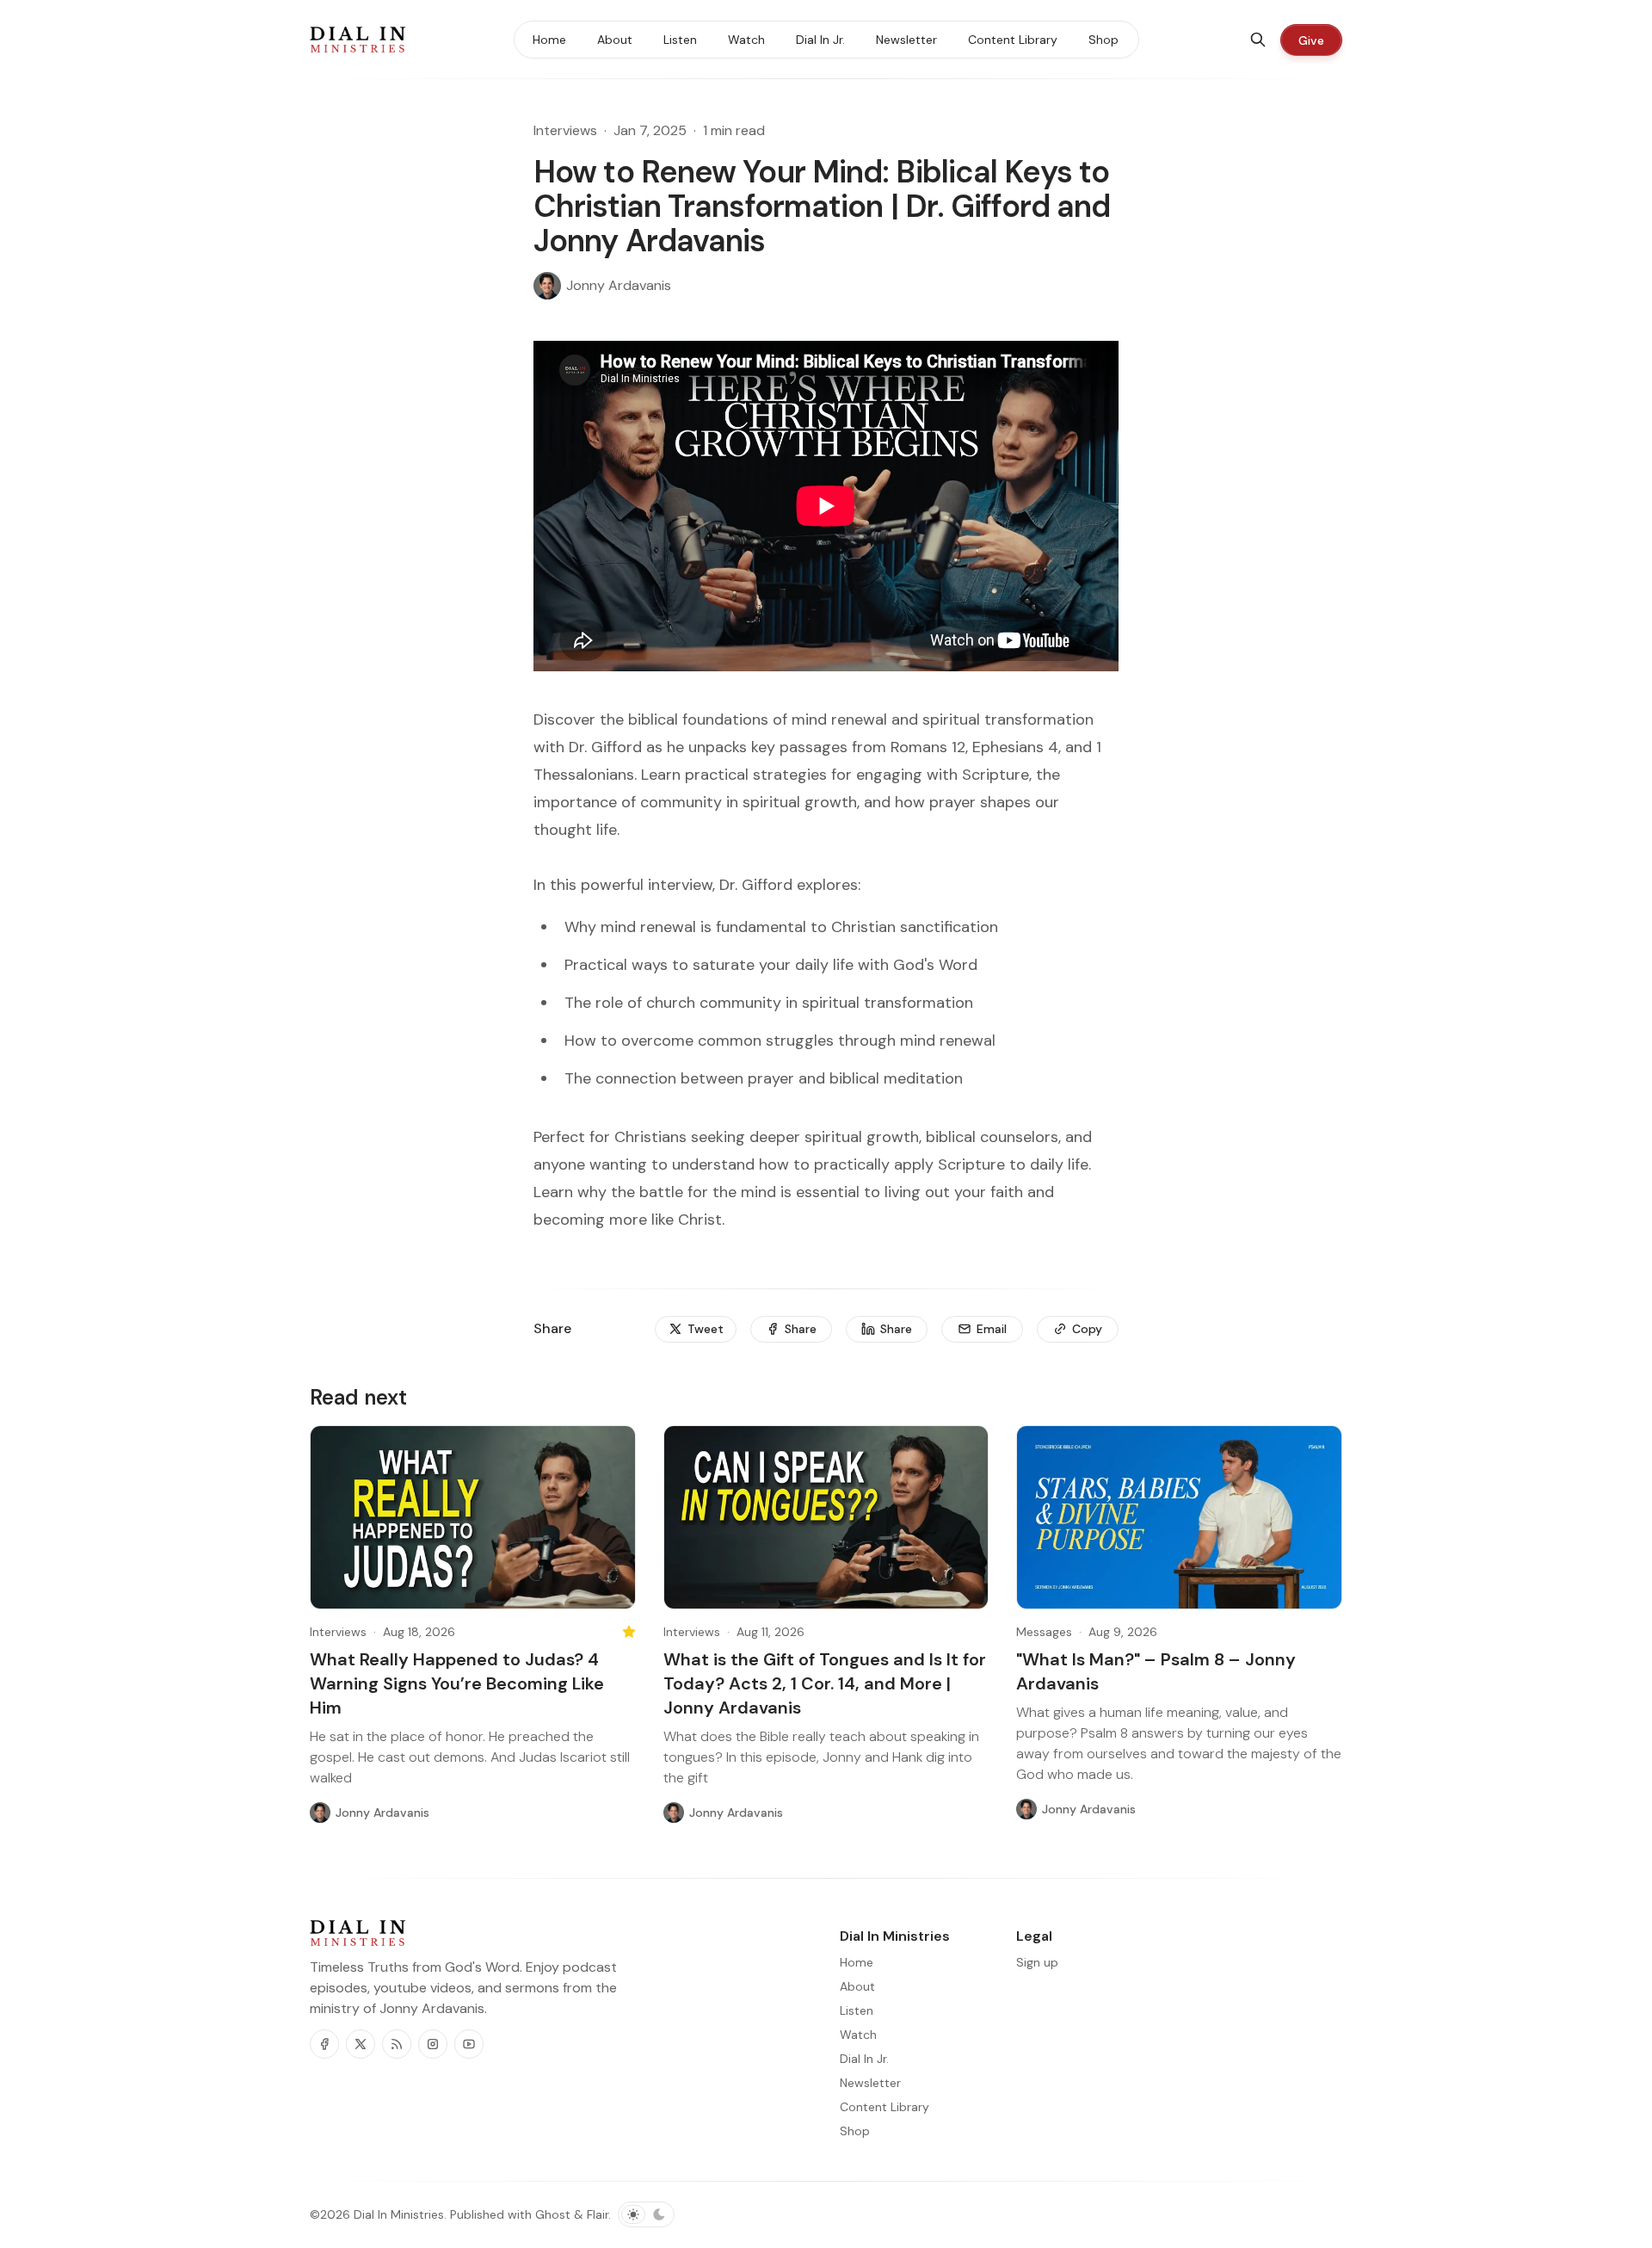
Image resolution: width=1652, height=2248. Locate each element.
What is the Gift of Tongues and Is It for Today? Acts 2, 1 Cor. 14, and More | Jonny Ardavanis (825, 1683)
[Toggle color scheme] (646, 2214)
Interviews (565, 130)
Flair (598, 2214)
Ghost (553, 2214)
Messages (1044, 1632)
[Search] (1258, 40)
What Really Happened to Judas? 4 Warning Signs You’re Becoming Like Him (457, 1683)
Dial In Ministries (399, 2214)
